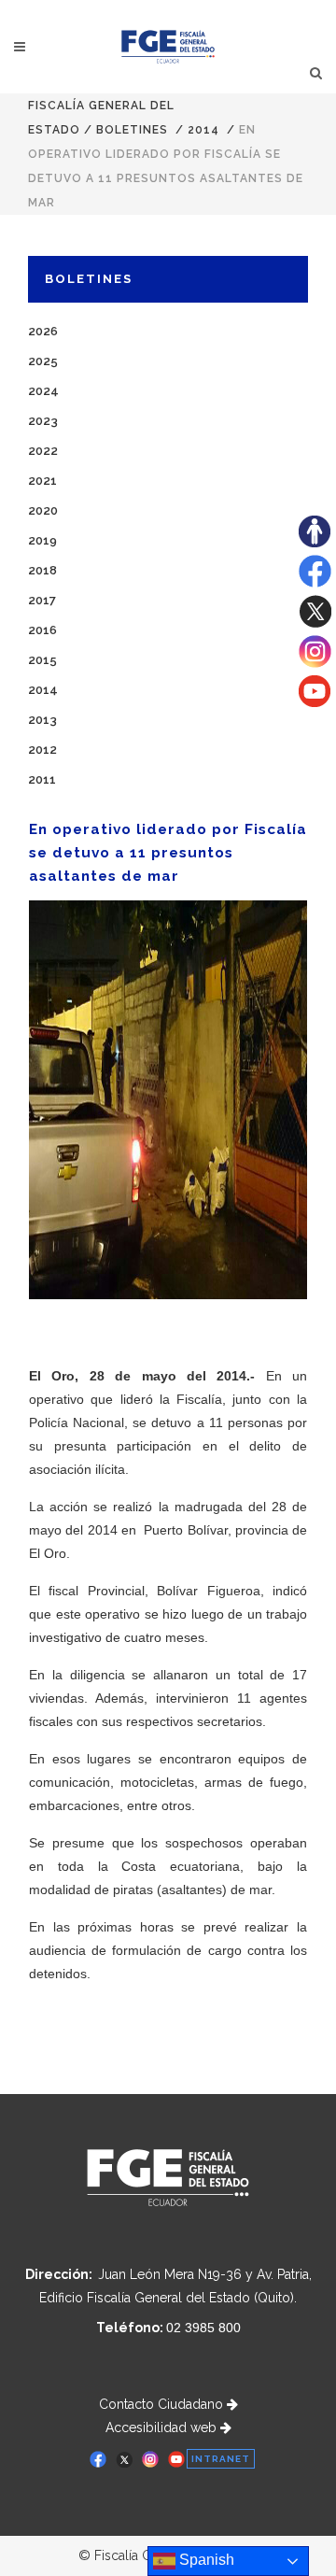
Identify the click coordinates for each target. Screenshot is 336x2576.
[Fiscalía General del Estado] (168, 47)
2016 (42, 630)
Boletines (132, 130)
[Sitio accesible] (315, 543)
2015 (42, 660)
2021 (42, 481)
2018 (42, 570)
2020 (43, 510)
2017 (42, 600)
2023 (43, 421)
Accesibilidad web (163, 2427)
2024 (43, 391)
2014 (203, 130)
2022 (43, 451)
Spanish (205, 2560)
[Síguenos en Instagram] (315, 663)
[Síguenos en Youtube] (315, 702)
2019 (42, 540)
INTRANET (221, 2459)
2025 (43, 361)
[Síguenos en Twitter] (315, 623)
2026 (43, 331)
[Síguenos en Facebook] (315, 583)
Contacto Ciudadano (163, 2404)
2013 (42, 720)
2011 (42, 779)
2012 (42, 750)
